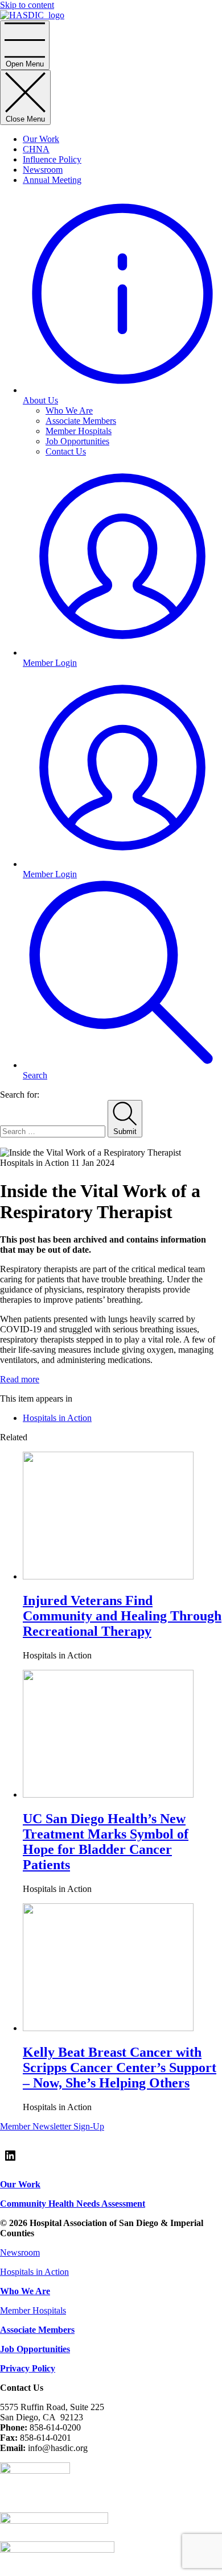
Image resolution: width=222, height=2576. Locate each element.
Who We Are (69, 410)
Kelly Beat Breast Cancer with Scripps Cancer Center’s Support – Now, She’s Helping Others (120, 2068)
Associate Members (81, 421)
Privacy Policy (28, 2368)
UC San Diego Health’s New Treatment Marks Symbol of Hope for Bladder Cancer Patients (106, 1842)
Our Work (41, 139)
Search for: (20, 1095)
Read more (20, 1379)
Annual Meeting (52, 180)
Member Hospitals (79, 431)
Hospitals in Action (57, 1418)
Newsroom (43, 170)
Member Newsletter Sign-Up (52, 2126)
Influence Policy (52, 159)
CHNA (36, 149)
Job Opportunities (77, 441)
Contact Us (66, 451)
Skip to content (27, 5)
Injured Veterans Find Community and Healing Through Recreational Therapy (122, 1616)
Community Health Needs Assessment (73, 2204)
